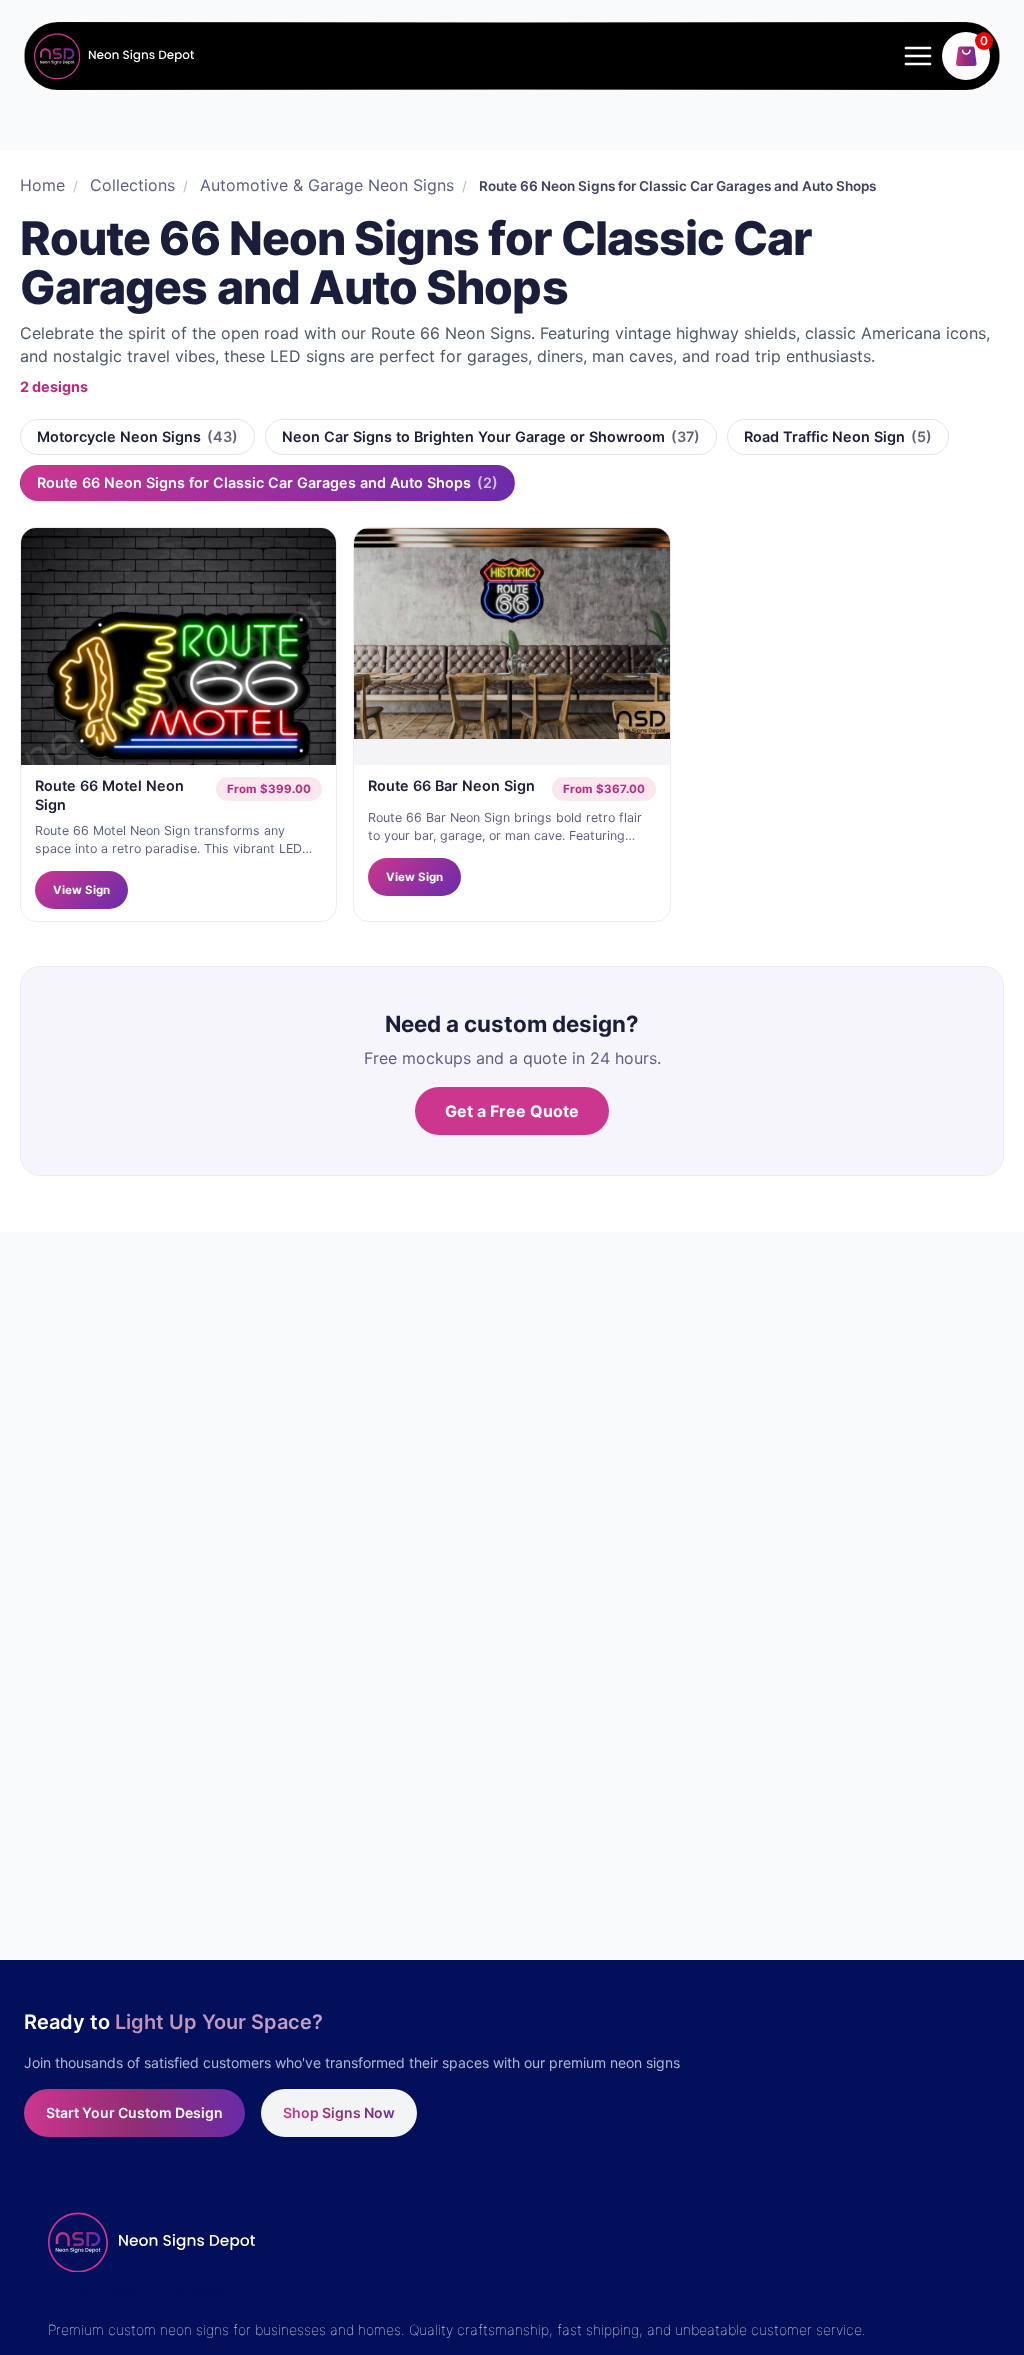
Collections (132, 185)
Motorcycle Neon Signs (137, 436)
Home (42, 185)
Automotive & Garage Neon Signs (327, 185)
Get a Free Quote (512, 1111)
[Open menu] (914, 55)
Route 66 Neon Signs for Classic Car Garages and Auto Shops (267, 482)
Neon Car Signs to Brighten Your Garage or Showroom (491, 436)
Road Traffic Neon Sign (838, 436)
